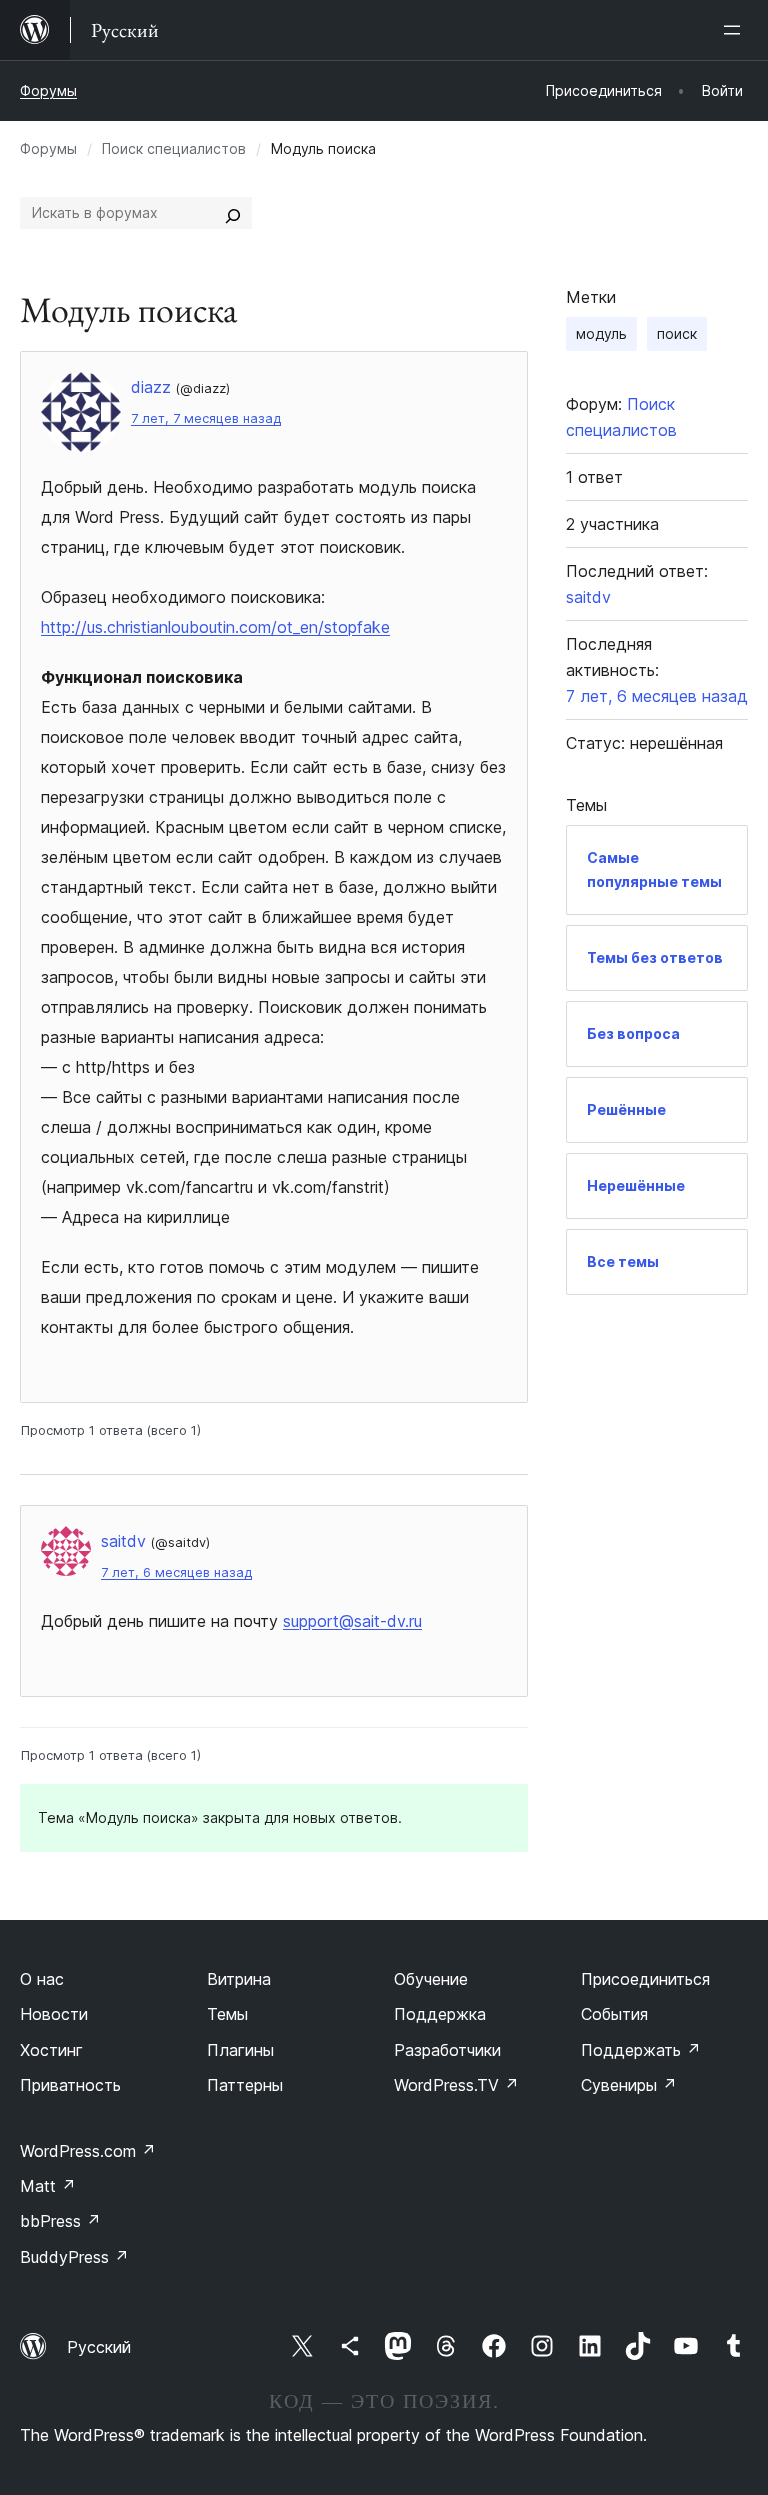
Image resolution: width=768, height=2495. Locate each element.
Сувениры (629, 2085)
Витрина (239, 1979)
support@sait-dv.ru (352, 1621)
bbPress (60, 2221)
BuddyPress (74, 2257)
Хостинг (51, 2050)
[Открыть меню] (736, 30)
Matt (48, 2186)
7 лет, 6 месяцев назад (176, 1572)
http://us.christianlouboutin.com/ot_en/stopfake (215, 627)
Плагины (240, 2050)
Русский (99, 2347)
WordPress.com (88, 2151)
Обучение (431, 1979)
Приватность (70, 2085)
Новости (54, 2014)
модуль (601, 333)
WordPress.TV (456, 2085)
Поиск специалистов (174, 148)
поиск (677, 333)
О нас (42, 1979)
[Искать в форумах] (233, 213)
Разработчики (447, 2050)
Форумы (48, 90)
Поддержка (440, 2014)
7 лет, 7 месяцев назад (206, 418)
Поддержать (641, 2050)
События (614, 2014)
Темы (227, 2014)
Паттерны (245, 2085)
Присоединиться (645, 1979)
